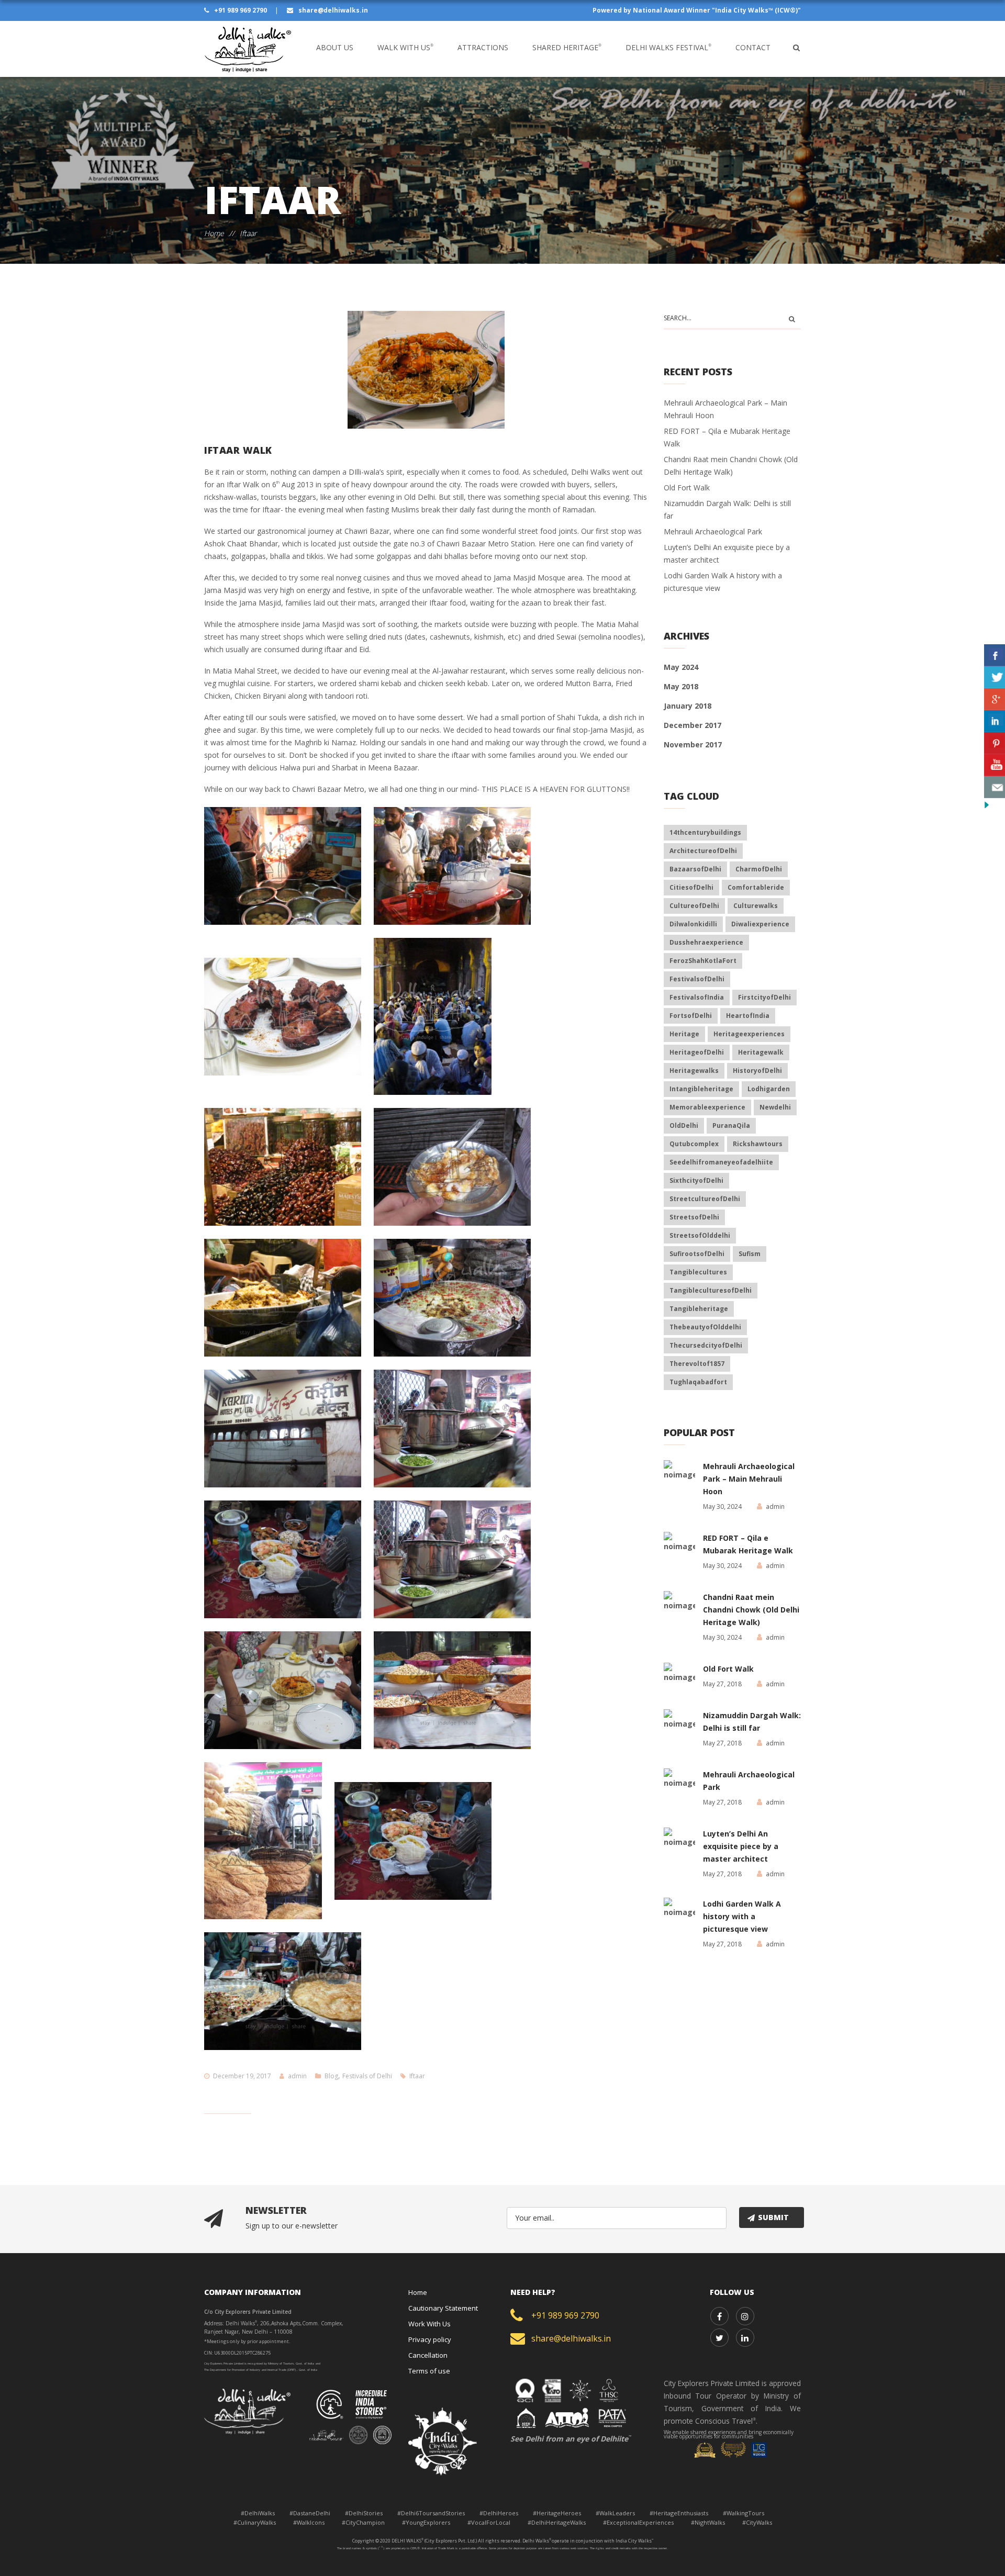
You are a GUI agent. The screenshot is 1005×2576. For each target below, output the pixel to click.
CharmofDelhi (759, 869)
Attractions (483, 47)
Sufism (750, 1254)
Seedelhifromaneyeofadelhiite (721, 1162)
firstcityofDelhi (764, 997)
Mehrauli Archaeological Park (713, 531)
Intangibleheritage (701, 1089)
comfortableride (756, 887)
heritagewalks (694, 1071)
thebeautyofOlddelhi (705, 1327)
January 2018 (688, 706)
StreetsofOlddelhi (700, 1235)
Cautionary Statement (443, 2308)
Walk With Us (405, 47)
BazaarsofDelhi (695, 869)
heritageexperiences (749, 1034)
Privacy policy (430, 2339)
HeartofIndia (748, 1016)
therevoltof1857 (697, 1364)
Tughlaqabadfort (698, 1382)
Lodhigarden (769, 1089)
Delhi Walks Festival (668, 47)
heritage (684, 1034)
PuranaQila (731, 1125)
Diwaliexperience (760, 924)
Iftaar (417, 2076)
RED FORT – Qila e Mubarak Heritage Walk (748, 1544)
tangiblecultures (698, 1272)
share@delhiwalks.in (332, 10)
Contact (753, 47)
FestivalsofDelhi (697, 979)
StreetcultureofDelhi (705, 1199)
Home (214, 233)
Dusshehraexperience (706, 942)
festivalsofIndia (697, 997)
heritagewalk (761, 1052)
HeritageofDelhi (697, 1052)
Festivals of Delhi (367, 2076)
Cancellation (428, 2355)
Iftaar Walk (238, 450)
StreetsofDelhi (694, 1217)
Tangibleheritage (699, 1309)
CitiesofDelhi (691, 887)
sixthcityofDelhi (696, 1180)
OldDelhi (684, 1125)
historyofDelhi (757, 1071)
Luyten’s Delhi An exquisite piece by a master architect (741, 1846)
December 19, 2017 (242, 2076)
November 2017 (693, 744)
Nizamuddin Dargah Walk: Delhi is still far (752, 1722)
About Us (335, 47)
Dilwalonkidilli (693, 924)
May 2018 (681, 686)
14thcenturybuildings (705, 832)
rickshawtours (758, 1144)
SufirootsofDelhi (697, 1254)
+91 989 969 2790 (241, 10)
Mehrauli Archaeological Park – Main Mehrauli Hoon (749, 1479)
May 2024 (681, 667)
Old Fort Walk (687, 488)
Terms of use (429, 2371)
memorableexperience (707, 1107)
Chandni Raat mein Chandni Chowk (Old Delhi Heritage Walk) (751, 1610)
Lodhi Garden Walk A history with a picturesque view (742, 1916)
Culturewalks (756, 906)
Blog (331, 2076)
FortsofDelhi (691, 1016)
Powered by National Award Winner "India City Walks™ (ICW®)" (697, 10)
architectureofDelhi (703, 851)
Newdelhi (775, 1107)
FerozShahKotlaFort (703, 961)
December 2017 (693, 725)
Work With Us (429, 2324)
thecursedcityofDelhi (706, 1345)
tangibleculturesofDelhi (711, 1290)
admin (297, 2076)
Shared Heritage (567, 47)
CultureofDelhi (694, 906)
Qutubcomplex (694, 1144)
